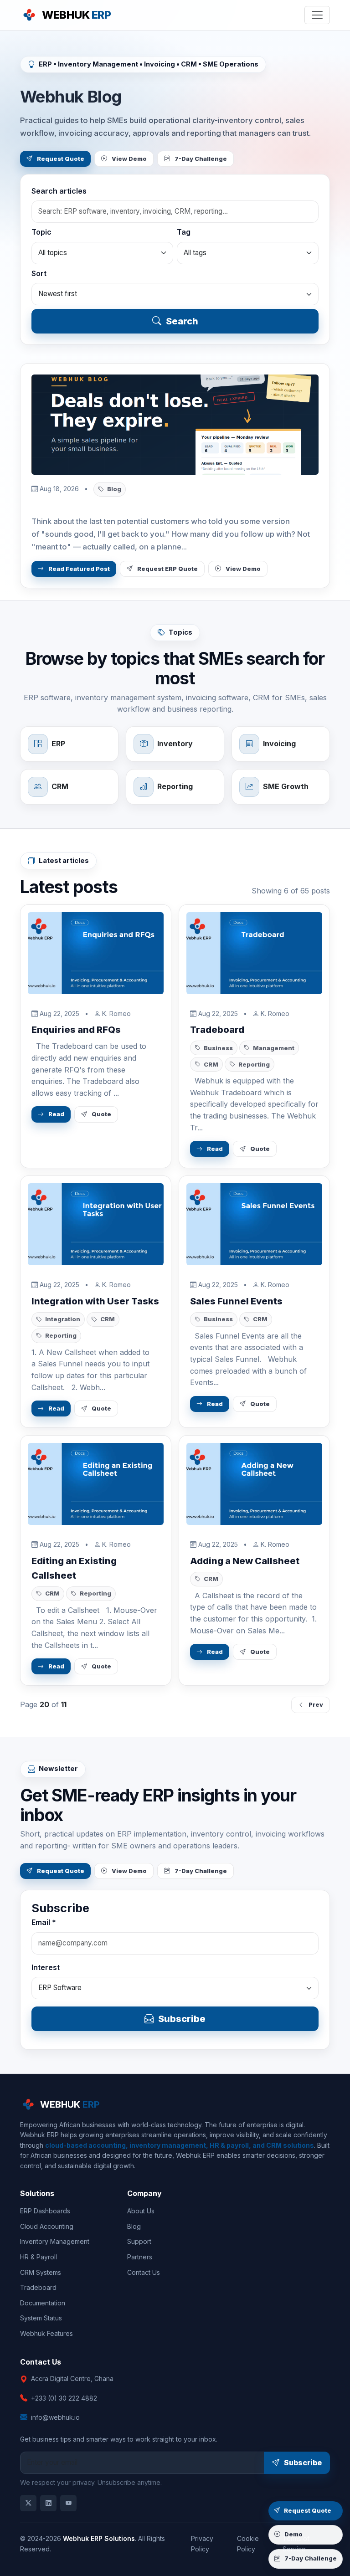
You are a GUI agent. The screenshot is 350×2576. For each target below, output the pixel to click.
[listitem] (28, 2503)
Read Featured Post (79, 569)
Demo (293, 2534)
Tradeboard (217, 1030)
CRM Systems (41, 2272)
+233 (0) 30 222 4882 (64, 2398)
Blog (134, 2226)
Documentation (43, 2303)
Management (274, 1048)
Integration (63, 1319)
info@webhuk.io (55, 2417)
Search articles (59, 191)
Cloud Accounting (47, 2226)
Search (182, 321)
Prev (316, 1705)
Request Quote (61, 159)
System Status (41, 2318)
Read (56, 1114)
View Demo (129, 159)
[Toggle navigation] (317, 15)
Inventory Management (55, 2241)
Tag (184, 232)
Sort (39, 273)
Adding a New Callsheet (245, 1561)
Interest (46, 1967)
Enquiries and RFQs (76, 1030)
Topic (41, 232)
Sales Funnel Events (236, 1301)
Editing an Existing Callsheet (74, 1568)
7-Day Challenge (201, 159)
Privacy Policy (202, 2543)
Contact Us (144, 2272)
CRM (211, 1064)
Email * (44, 1922)
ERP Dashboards (45, 2211)
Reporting (254, 1064)
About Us (141, 2211)
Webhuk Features (46, 2333)
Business (218, 1048)
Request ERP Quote (167, 569)
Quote (101, 1114)
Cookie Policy (248, 2543)
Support (139, 2241)
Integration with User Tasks (95, 1301)
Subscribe (182, 2019)
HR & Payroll (39, 2257)
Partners (140, 2257)
